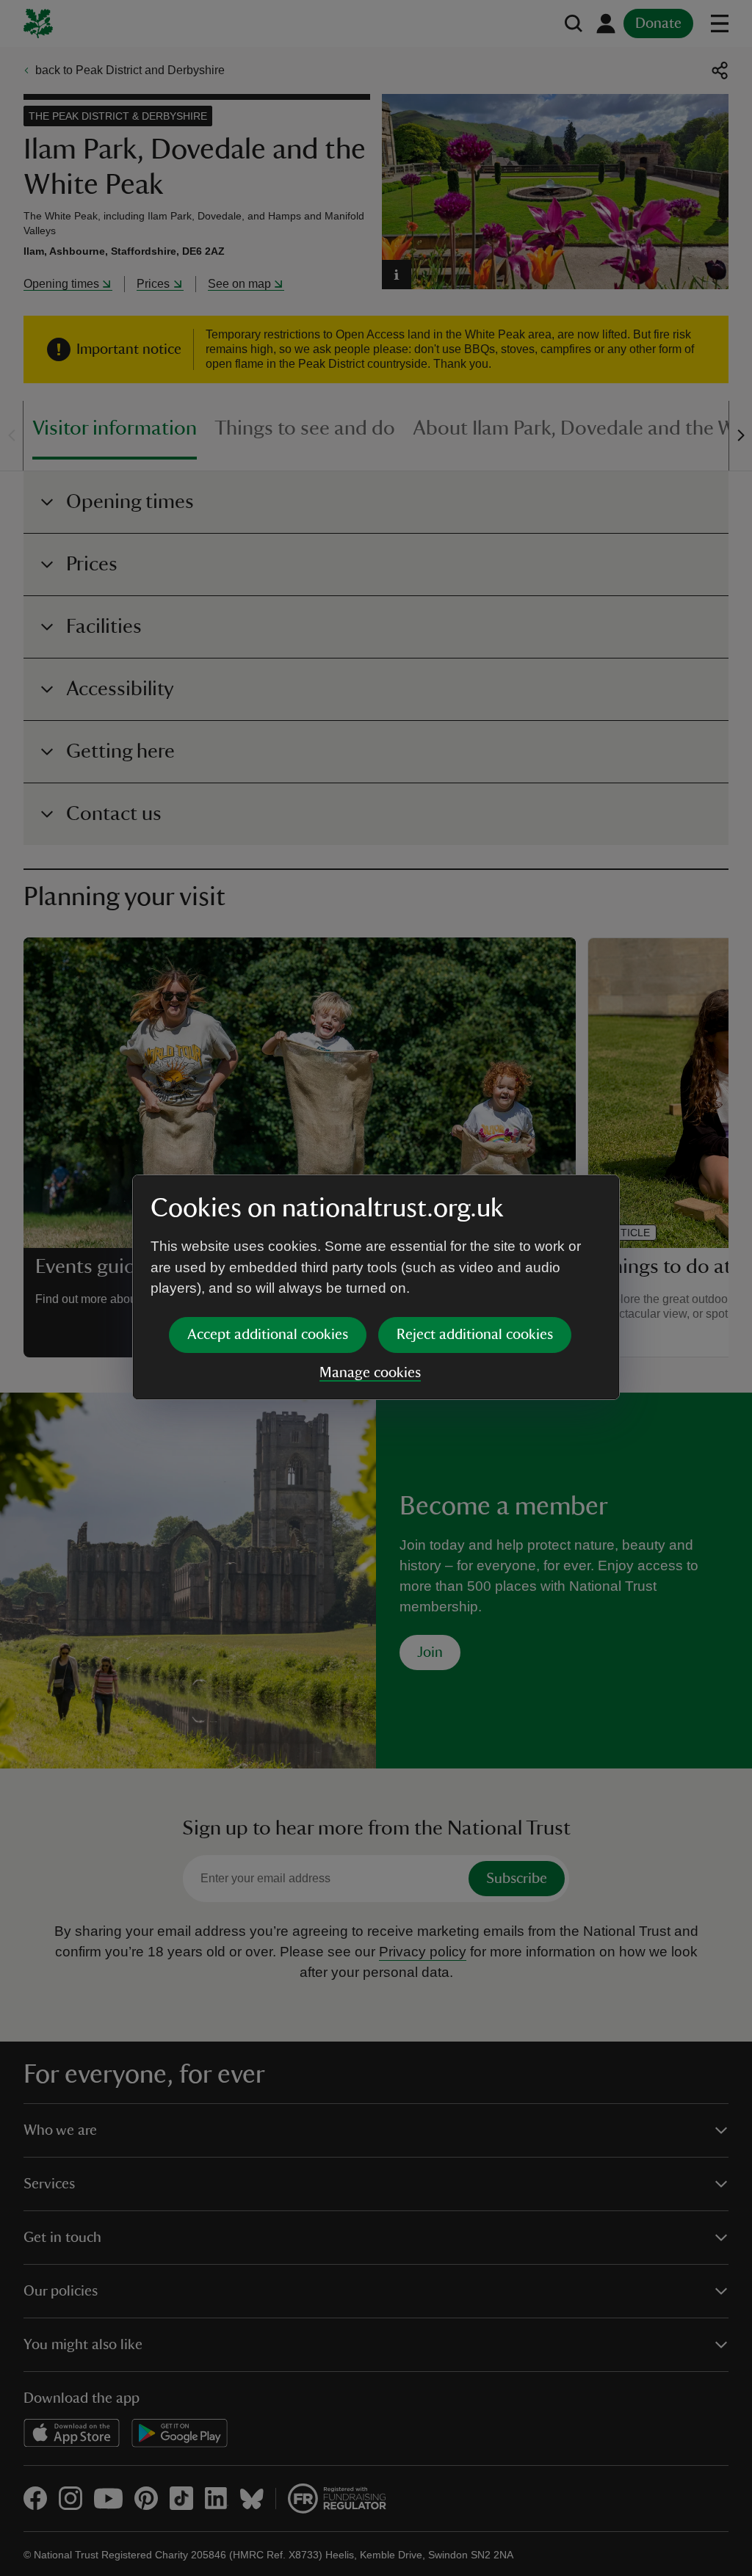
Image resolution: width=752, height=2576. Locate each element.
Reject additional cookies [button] (475, 1335)
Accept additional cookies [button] (268, 1335)
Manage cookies (370, 1373)
